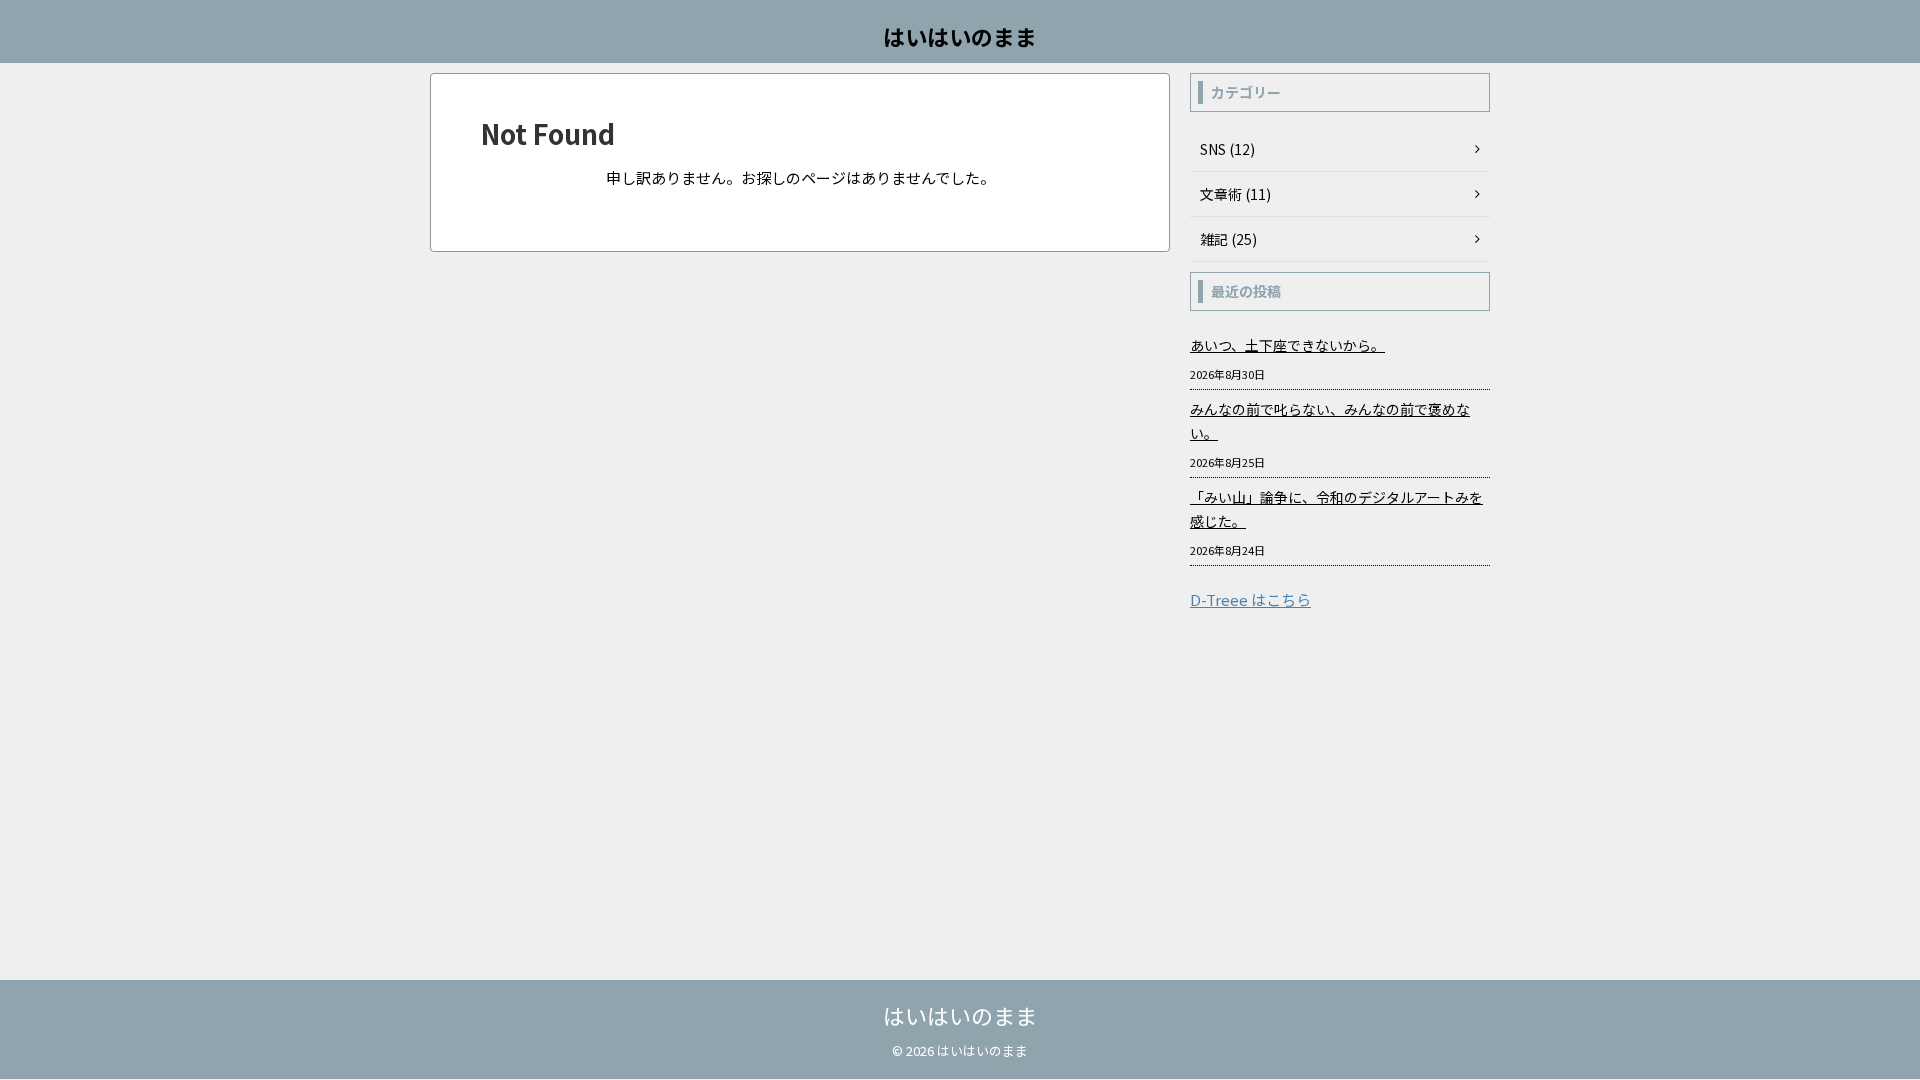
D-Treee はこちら (1250, 599)
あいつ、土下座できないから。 (1287, 345)
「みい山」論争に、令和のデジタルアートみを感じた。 (1336, 509)
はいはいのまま (960, 36)
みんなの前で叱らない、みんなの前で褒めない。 (1330, 421)
